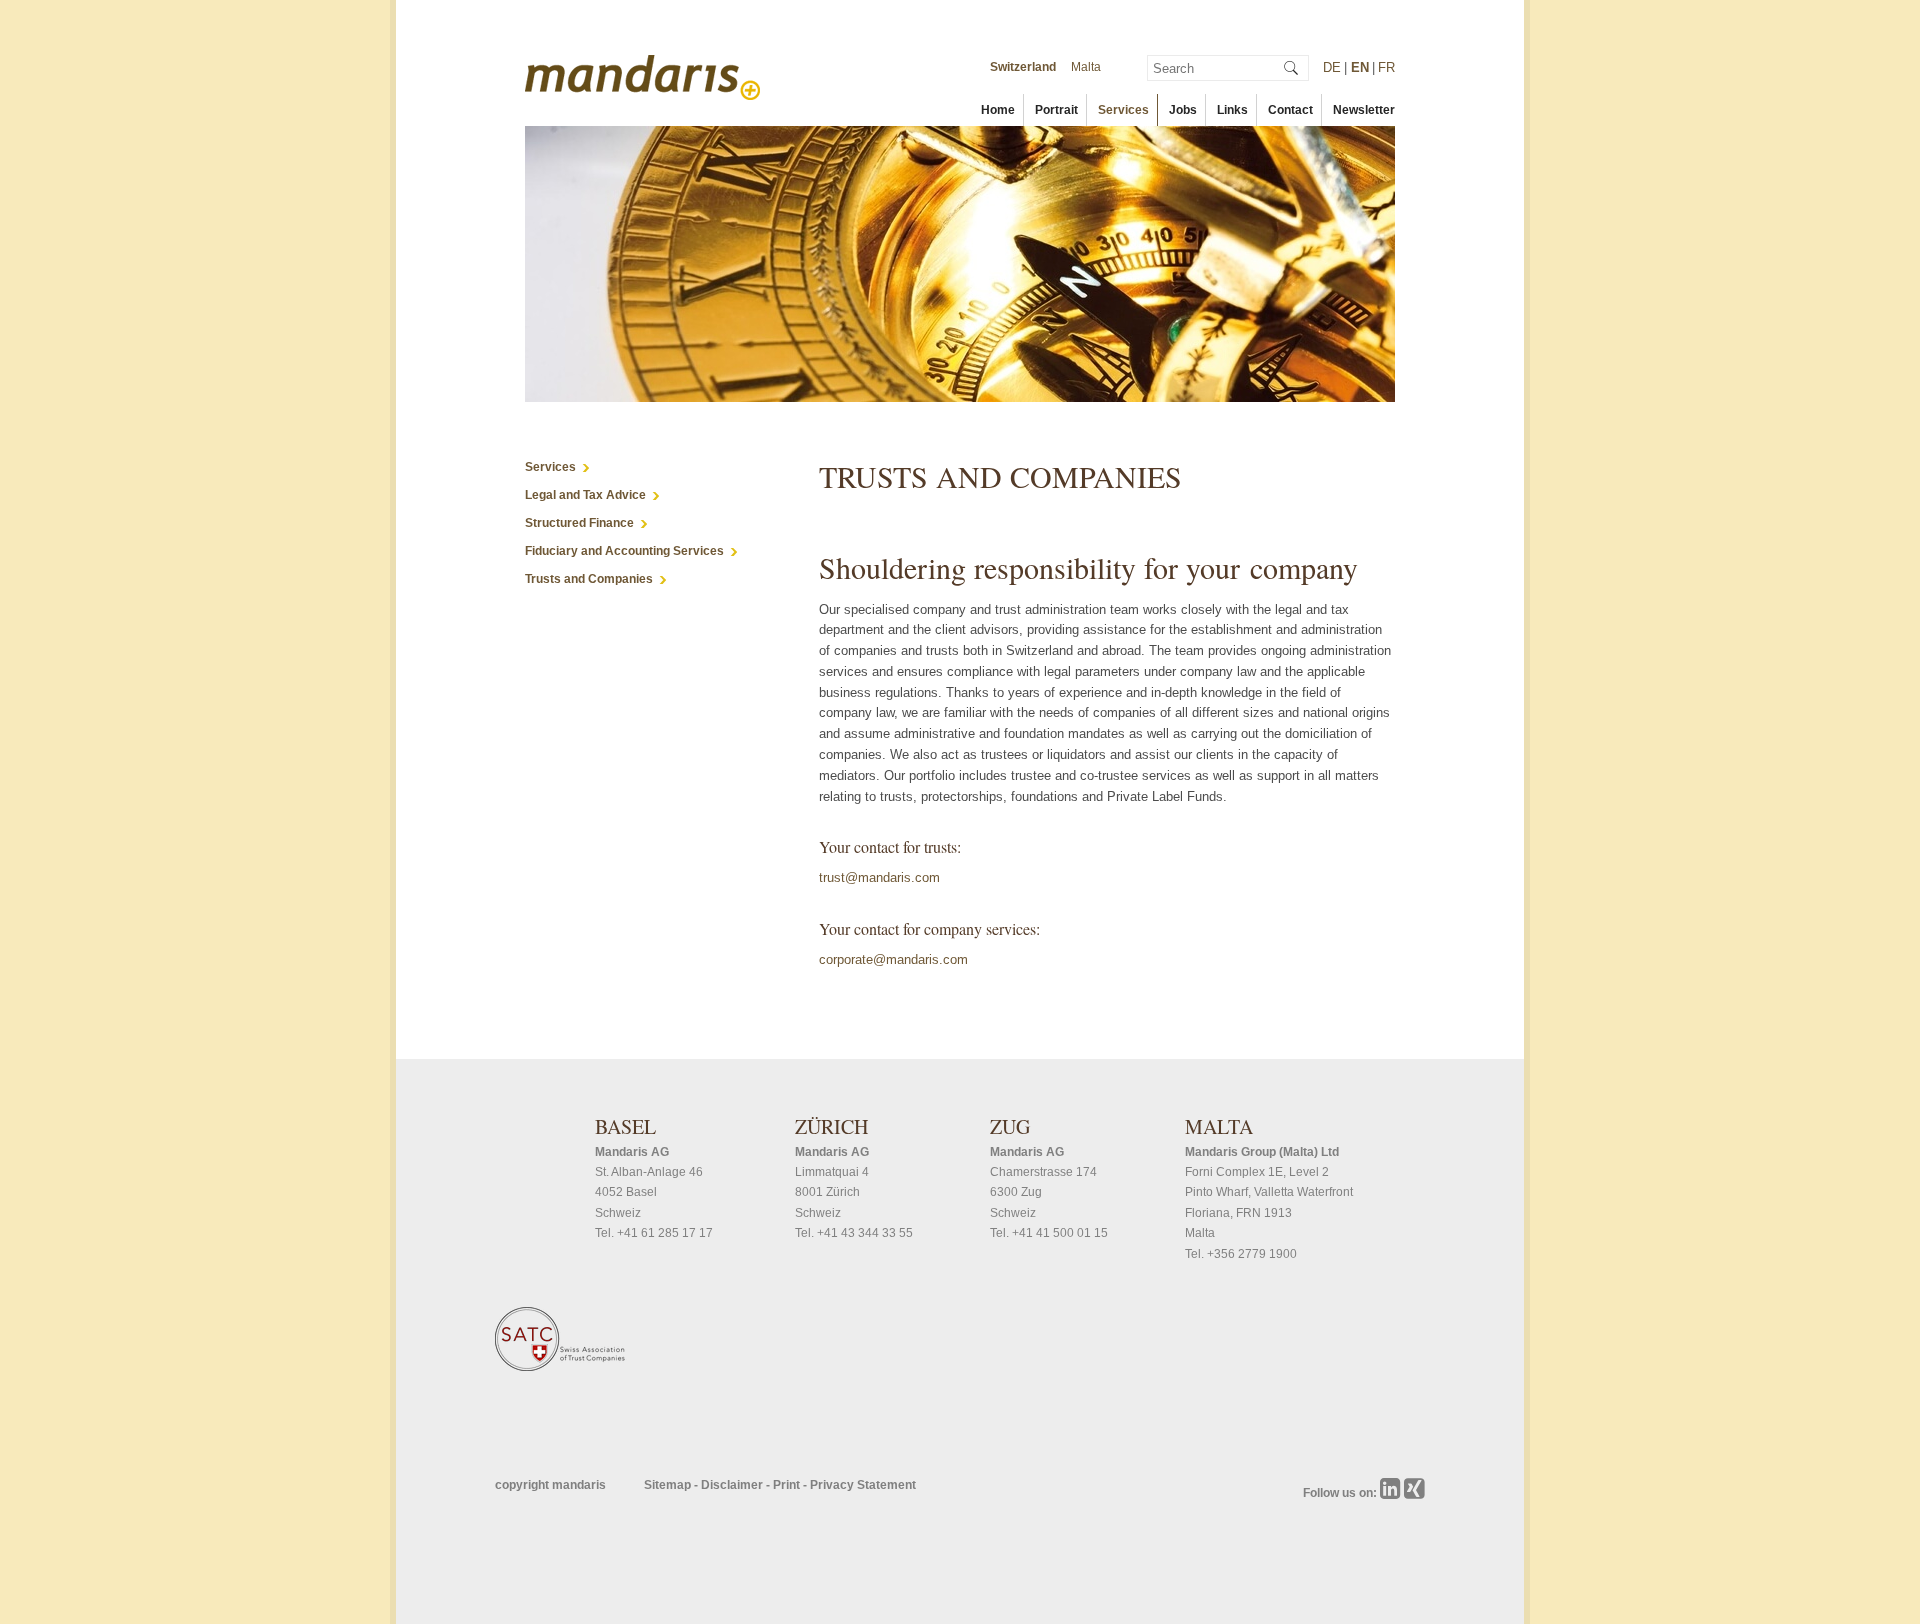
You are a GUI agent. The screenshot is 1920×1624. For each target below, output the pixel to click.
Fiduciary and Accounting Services (624, 551)
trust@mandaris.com (879, 877)
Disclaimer (733, 1485)
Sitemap (669, 1485)
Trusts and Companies (589, 579)
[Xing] (1414, 1493)
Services (1123, 110)
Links (1232, 110)
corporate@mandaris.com (893, 959)
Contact (1290, 110)
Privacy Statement (863, 1485)
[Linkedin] (1392, 1493)
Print (788, 1485)
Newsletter (1364, 110)
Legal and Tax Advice (585, 495)
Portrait (1056, 110)
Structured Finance (579, 523)
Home (998, 110)
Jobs (1183, 110)
